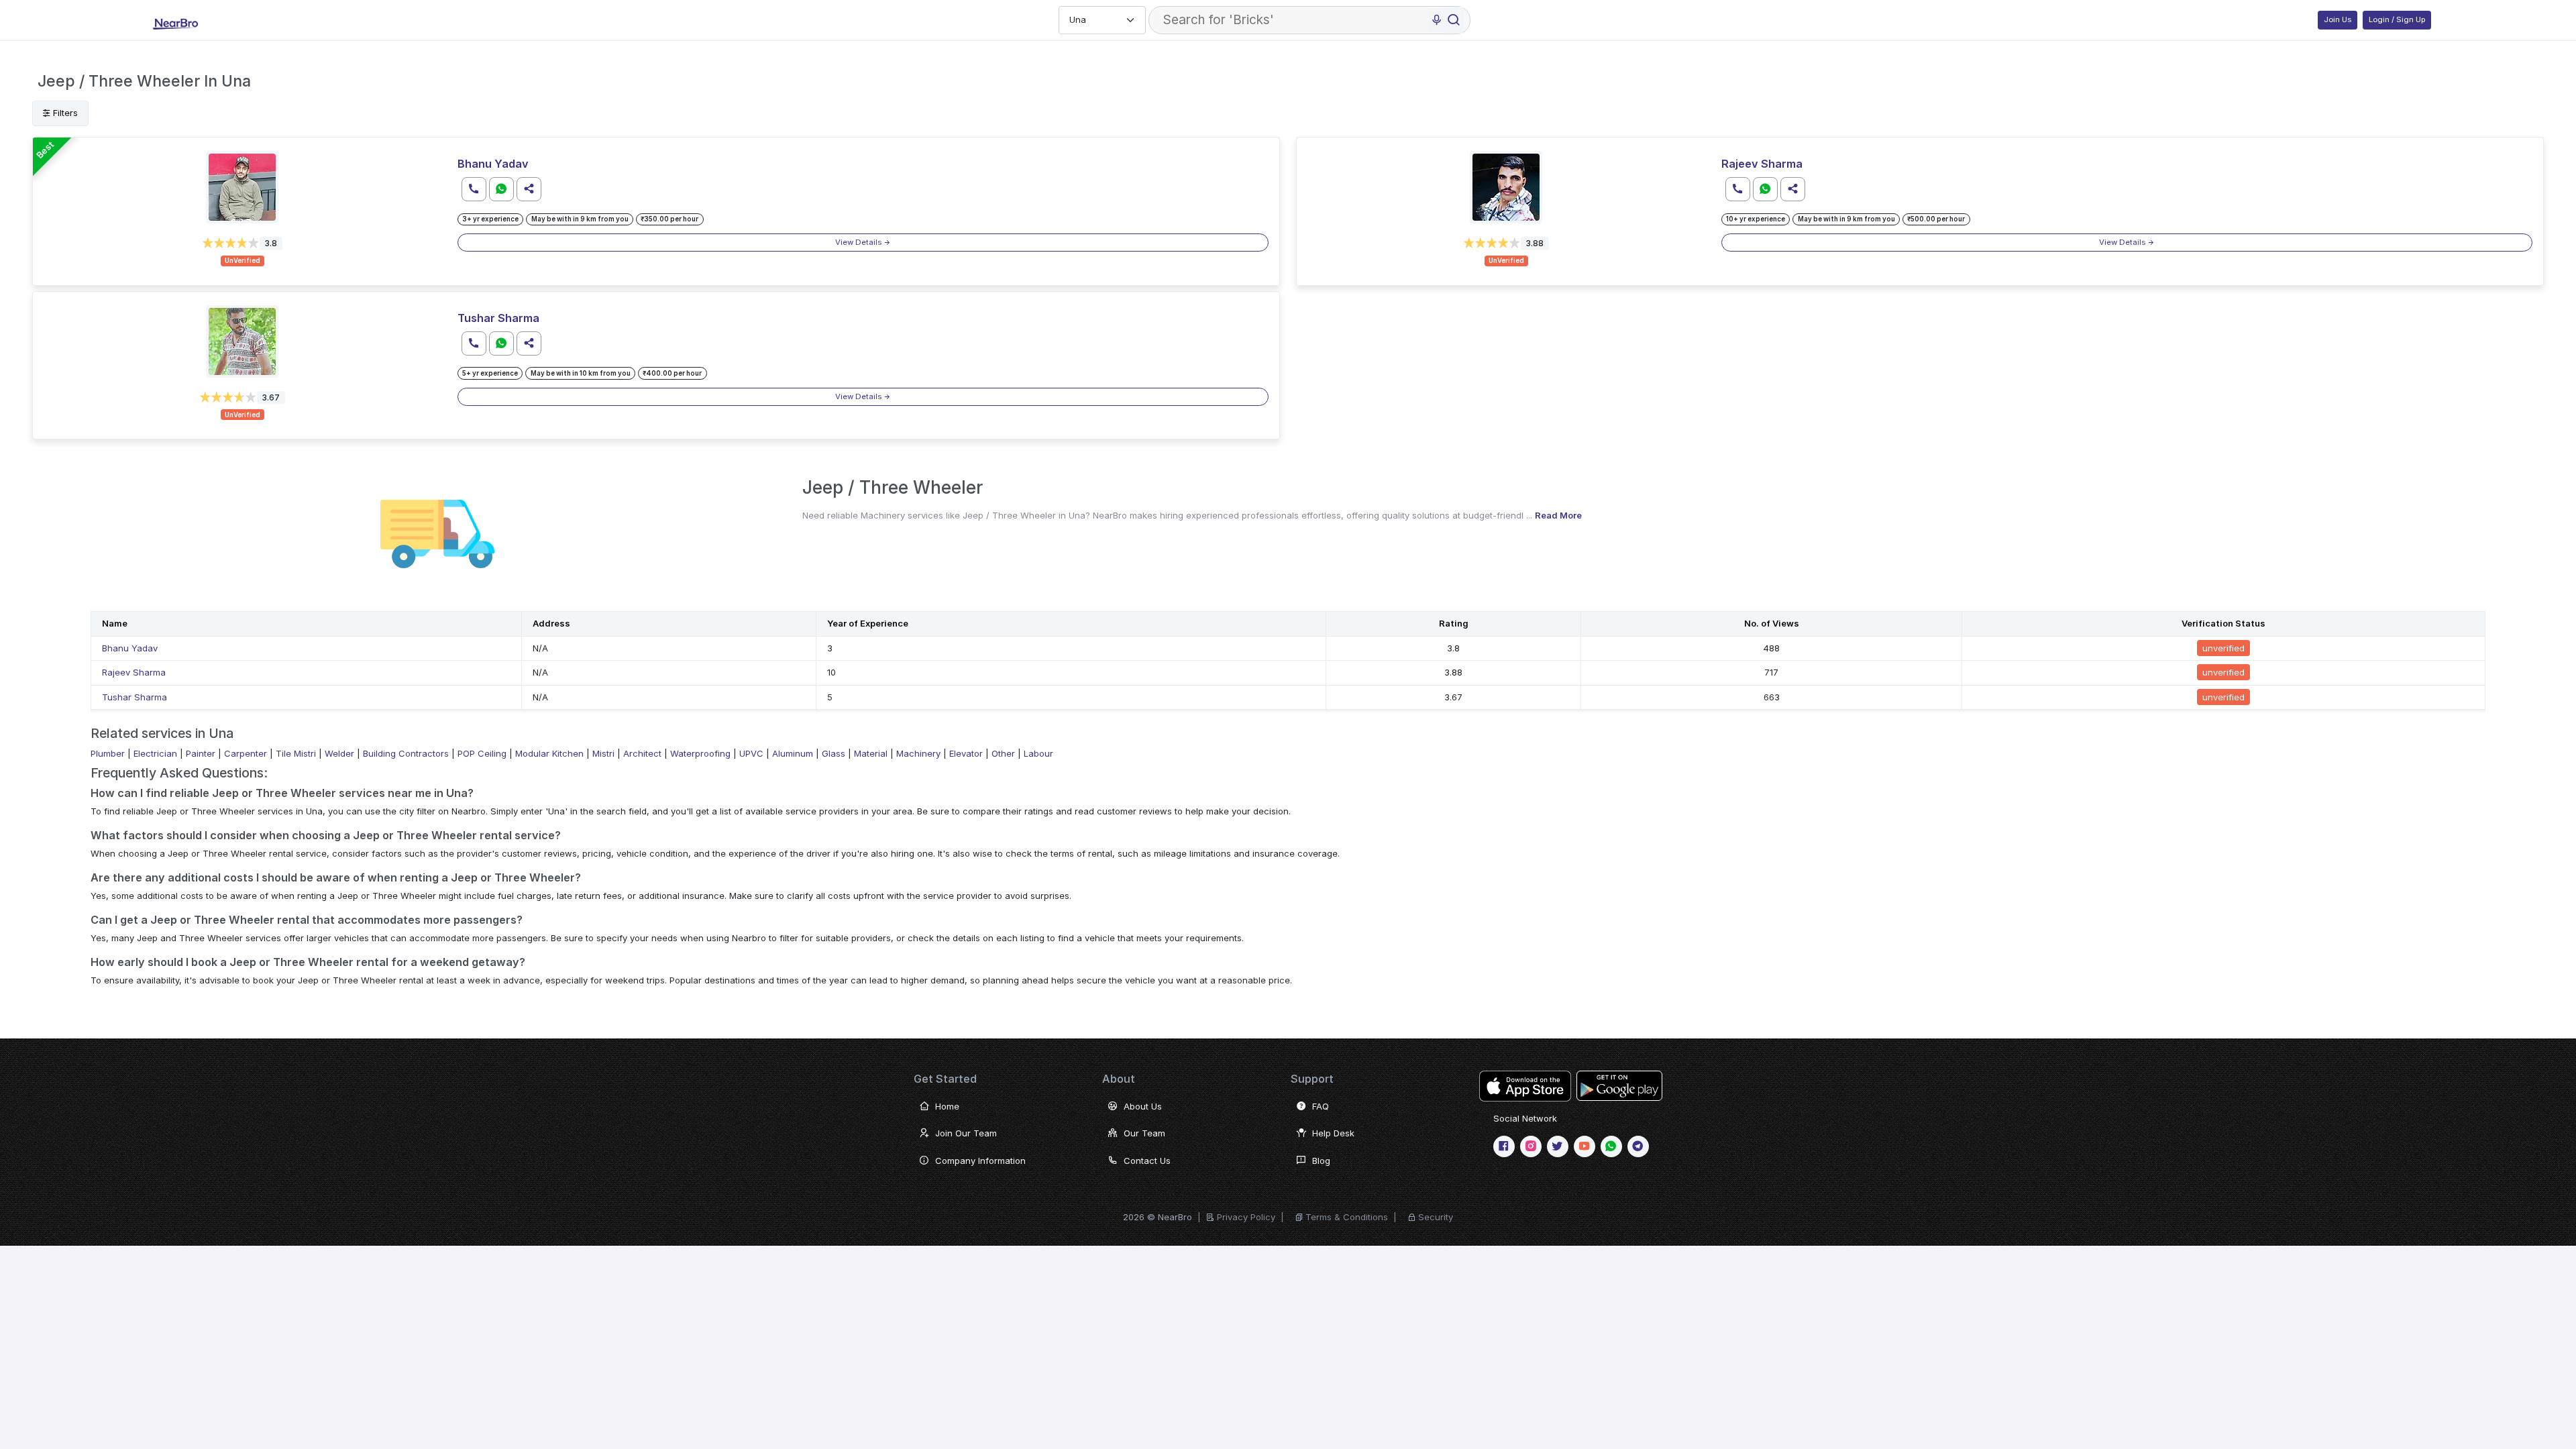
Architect (642, 753)
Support (1312, 1079)
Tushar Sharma (498, 318)
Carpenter (246, 753)
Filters (64, 113)
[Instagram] (1531, 1146)
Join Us (2338, 19)
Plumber (108, 753)
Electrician (155, 753)
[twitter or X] (1558, 1146)
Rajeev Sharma (1762, 164)
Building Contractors (406, 753)
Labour (1038, 753)
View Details (859, 242)
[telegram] (1638, 1146)
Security (1436, 1217)
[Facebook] (1504, 1146)
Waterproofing (700, 753)
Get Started (945, 1079)
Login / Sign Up (2397, 19)
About (1119, 1079)
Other (1003, 753)
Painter (201, 753)
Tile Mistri (296, 753)
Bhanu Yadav (493, 164)
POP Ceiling (482, 753)
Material (871, 753)
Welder (339, 753)
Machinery (918, 753)
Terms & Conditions (1347, 1217)
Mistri (603, 753)
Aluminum (793, 753)
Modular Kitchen (549, 753)
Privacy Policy (1246, 1217)
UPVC (751, 753)
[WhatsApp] (1611, 1146)
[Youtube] (1585, 1146)
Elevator (966, 753)
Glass (834, 753)
